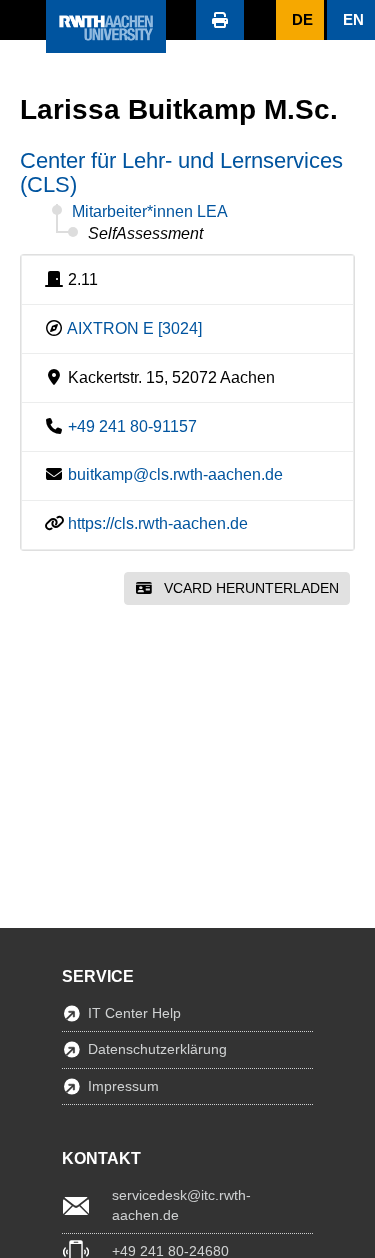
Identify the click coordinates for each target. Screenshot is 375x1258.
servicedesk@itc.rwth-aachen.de (181, 1205)
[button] (23, 20)
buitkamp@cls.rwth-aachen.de (175, 474)
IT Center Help (134, 1013)
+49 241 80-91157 (132, 426)
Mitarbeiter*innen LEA (150, 211)
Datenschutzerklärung (157, 1049)
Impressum (123, 1086)
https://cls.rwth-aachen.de (158, 523)
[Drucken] (220, 20)
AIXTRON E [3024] (134, 328)
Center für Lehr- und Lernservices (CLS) (181, 172)
